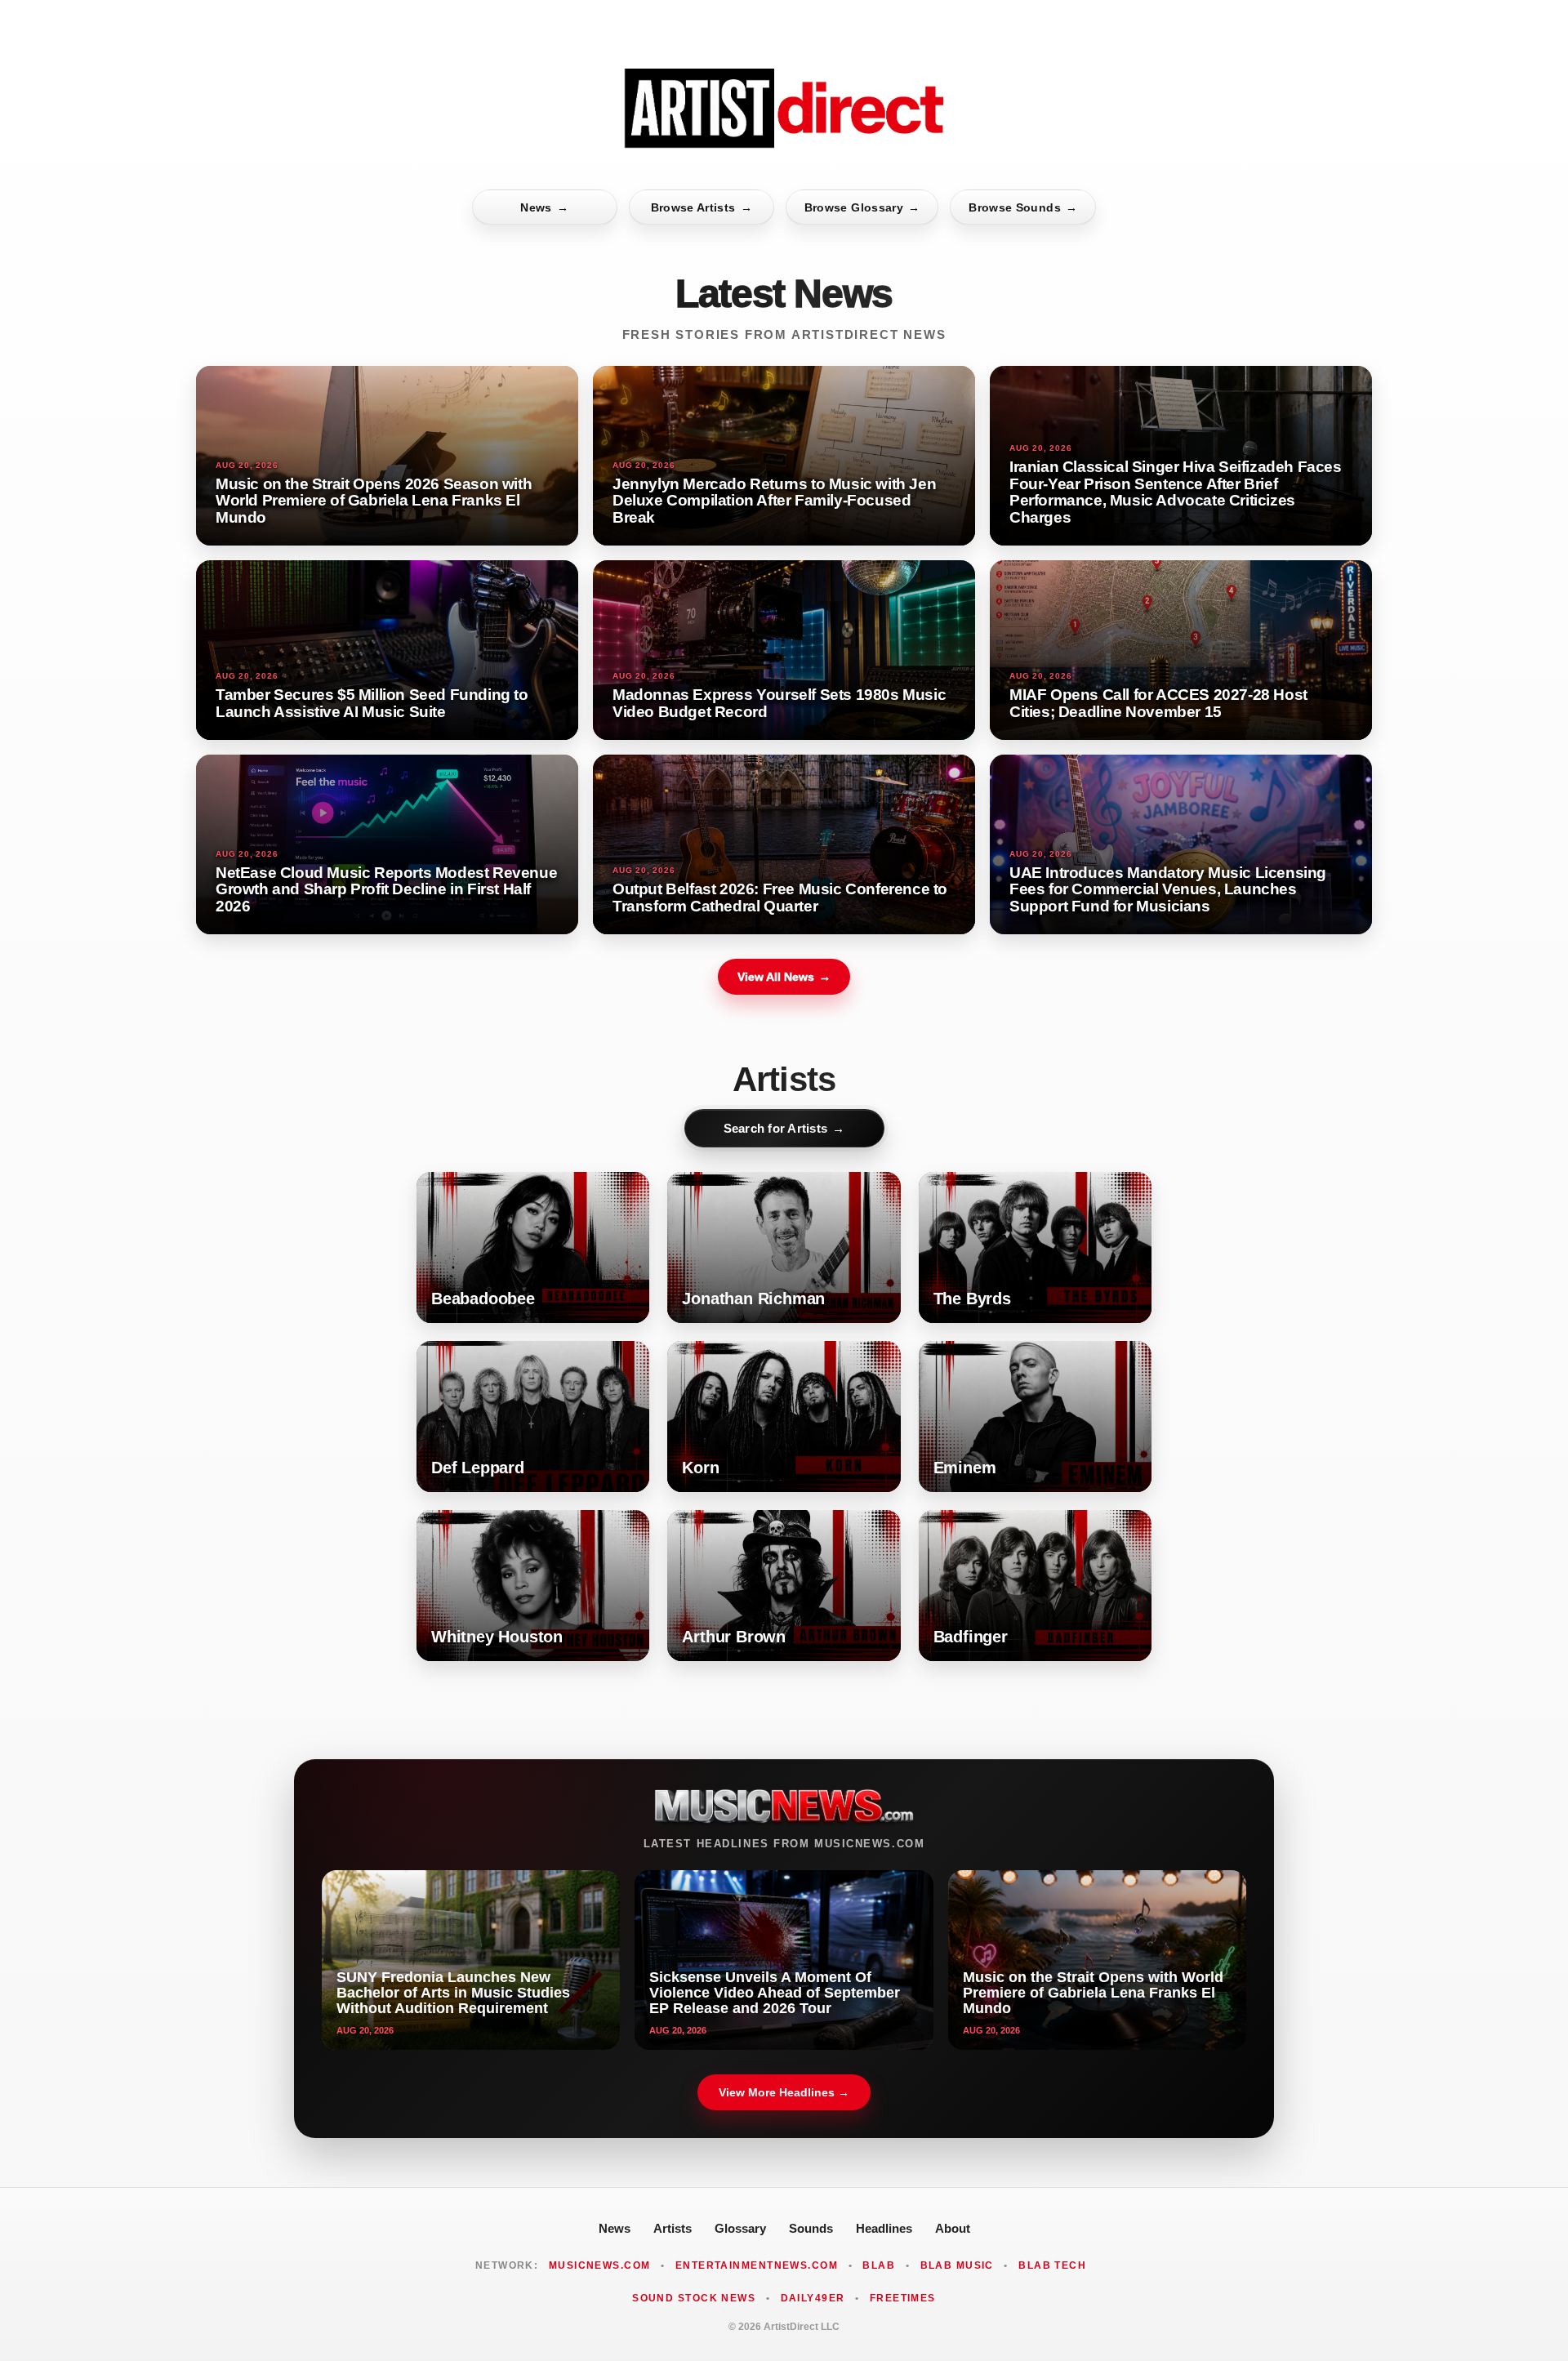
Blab (879, 2265)
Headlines (884, 2228)
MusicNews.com (600, 2265)
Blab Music (957, 2265)
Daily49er (813, 2298)
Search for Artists (784, 1128)
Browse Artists (702, 207)
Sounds (811, 2228)
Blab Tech (1052, 2265)
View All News (784, 977)
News (544, 207)
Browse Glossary (862, 207)
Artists (673, 2228)
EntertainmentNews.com (757, 2265)
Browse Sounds (1023, 207)
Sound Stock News (694, 2298)
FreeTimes (903, 2298)
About (953, 2228)
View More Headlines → (784, 2092)
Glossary (740, 2228)
